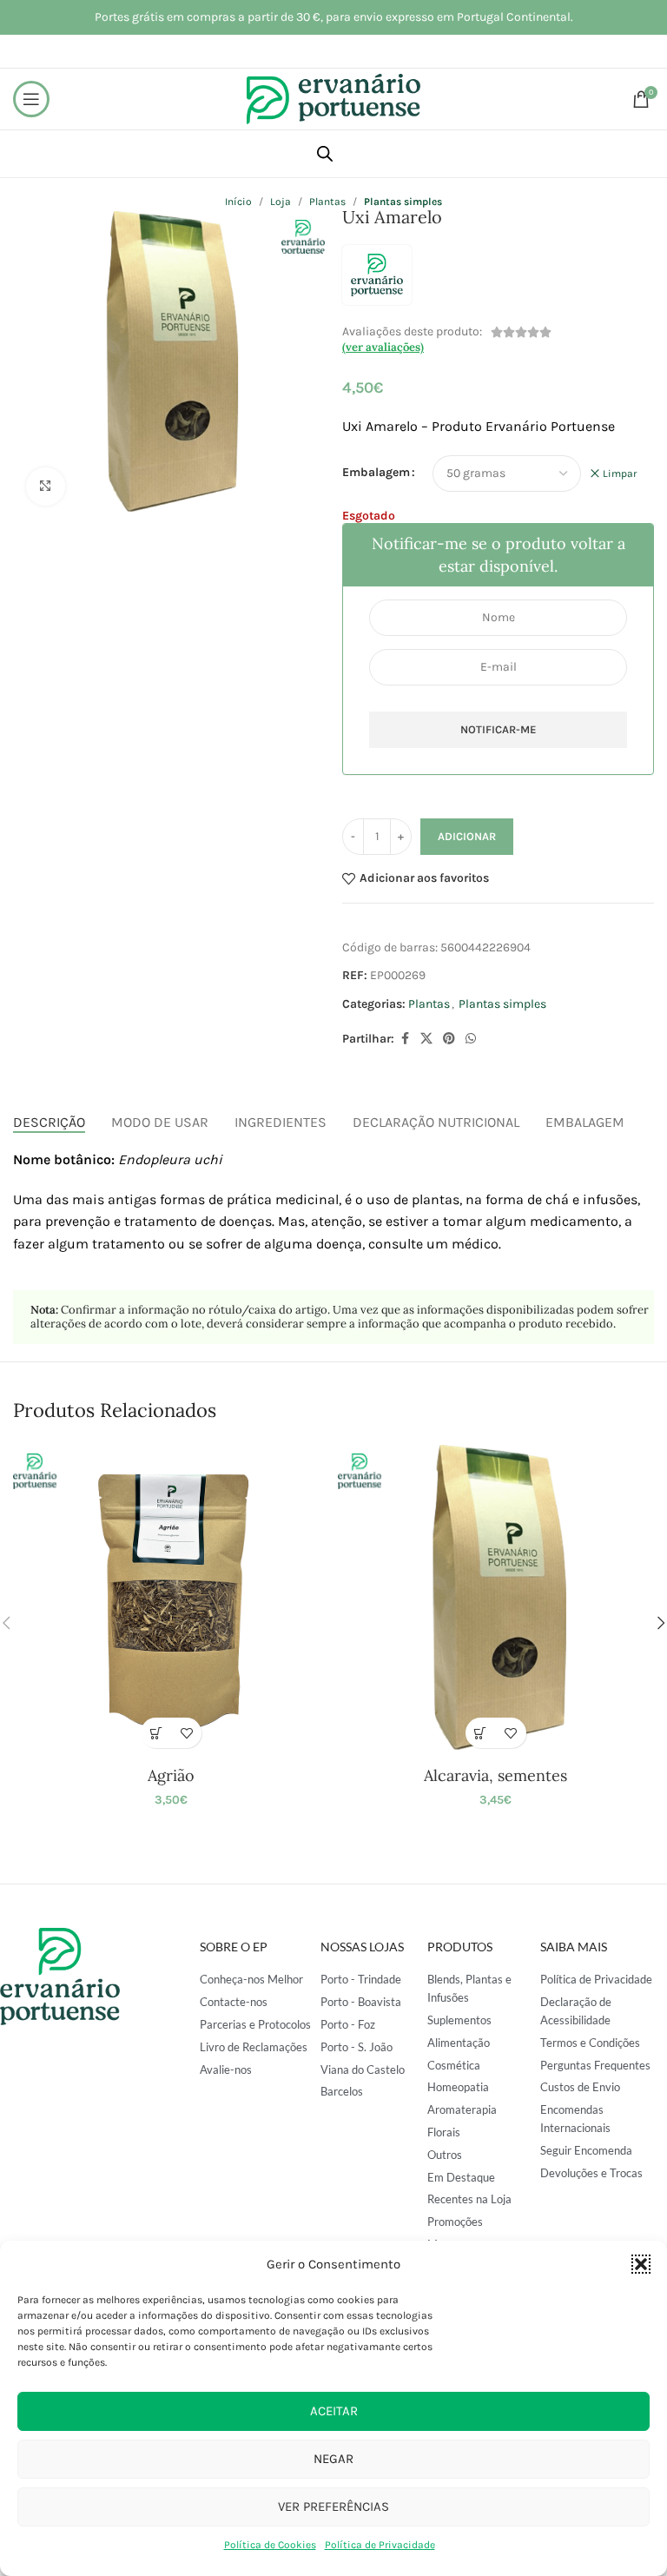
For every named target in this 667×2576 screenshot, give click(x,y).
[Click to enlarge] (46, 487)
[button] (641, 2264)
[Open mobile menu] (31, 99)
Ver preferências (333, 2506)
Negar (333, 2459)
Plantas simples (502, 1004)
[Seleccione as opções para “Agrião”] (156, 1733)
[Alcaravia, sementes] (496, 1599)
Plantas (429, 1004)
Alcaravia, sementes (495, 1775)
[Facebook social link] (405, 1039)
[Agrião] (171, 1599)
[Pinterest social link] (449, 1039)
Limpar (620, 473)
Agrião (171, 1775)
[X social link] (426, 1039)
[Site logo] (333, 98)
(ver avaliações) (383, 347)
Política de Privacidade (380, 2545)
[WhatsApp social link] (471, 1039)
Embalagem (376, 472)
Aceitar (334, 2411)
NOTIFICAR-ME (499, 729)
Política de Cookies (270, 2545)
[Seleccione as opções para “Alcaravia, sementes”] (481, 1733)
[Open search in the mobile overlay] (325, 154)
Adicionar (467, 836)
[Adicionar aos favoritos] (186, 1733)
